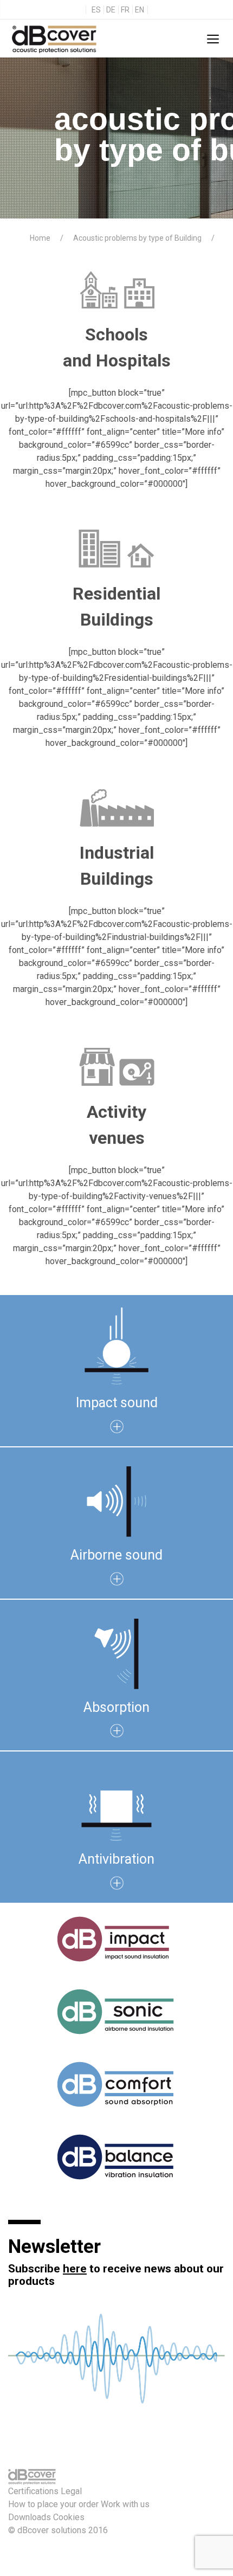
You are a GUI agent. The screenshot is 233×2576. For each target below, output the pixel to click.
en (140, 10)
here (75, 2269)
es (96, 10)
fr (125, 10)
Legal (71, 2491)
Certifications (33, 2491)
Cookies (69, 2517)
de (111, 10)
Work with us (125, 2504)
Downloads (30, 2517)
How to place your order (53, 2504)
